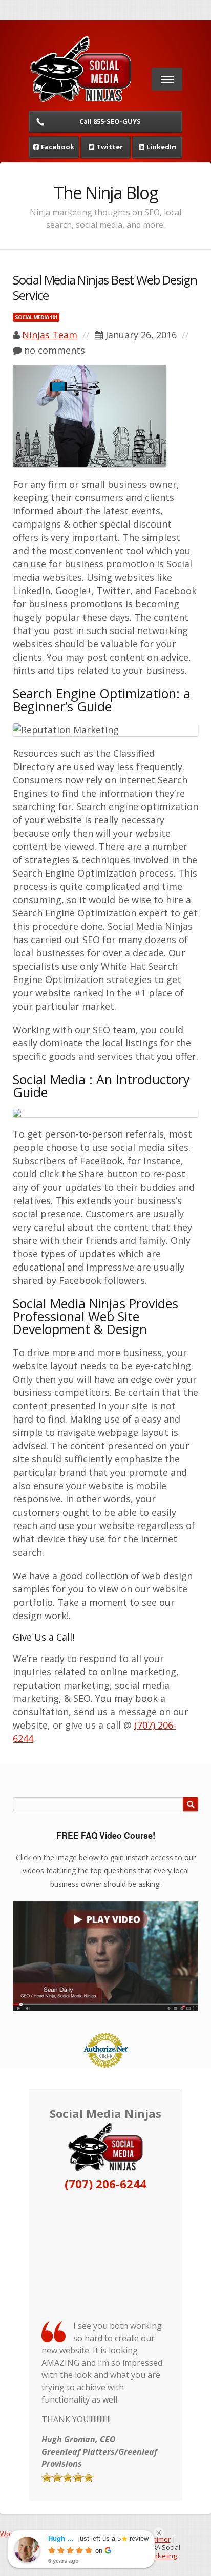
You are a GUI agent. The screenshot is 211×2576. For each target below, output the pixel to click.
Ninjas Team (50, 335)
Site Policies (54, 2539)
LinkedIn (161, 147)
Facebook (58, 147)
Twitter (110, 147)
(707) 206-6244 (105, 2184)
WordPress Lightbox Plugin (41, 2534)
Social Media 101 (36, 317)
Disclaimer (154, 2539)
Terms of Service (105, 2539)
